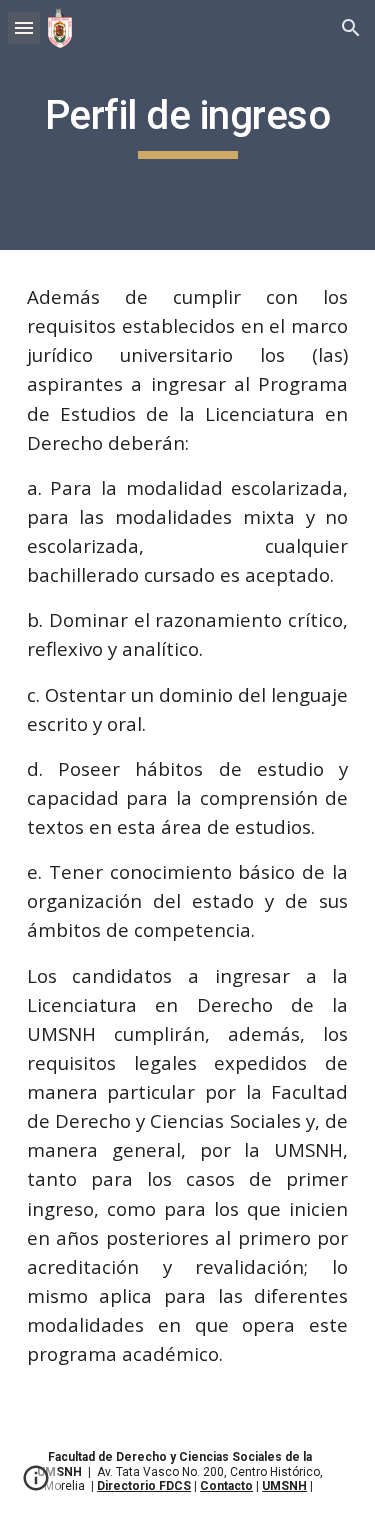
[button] (24, 27)
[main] (188, 125)
